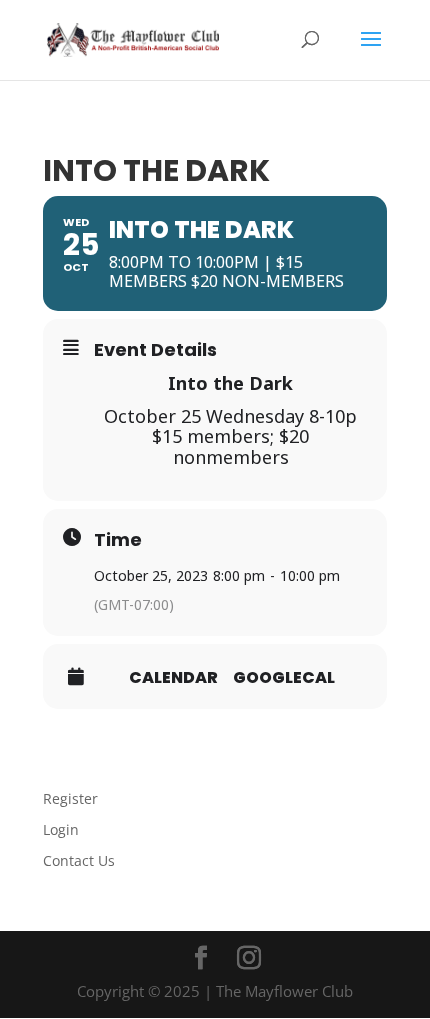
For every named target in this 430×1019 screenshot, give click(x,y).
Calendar (173, 678)
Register (70, 798)
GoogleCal (284, 678)
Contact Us (79, 860)
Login (61, 829)
